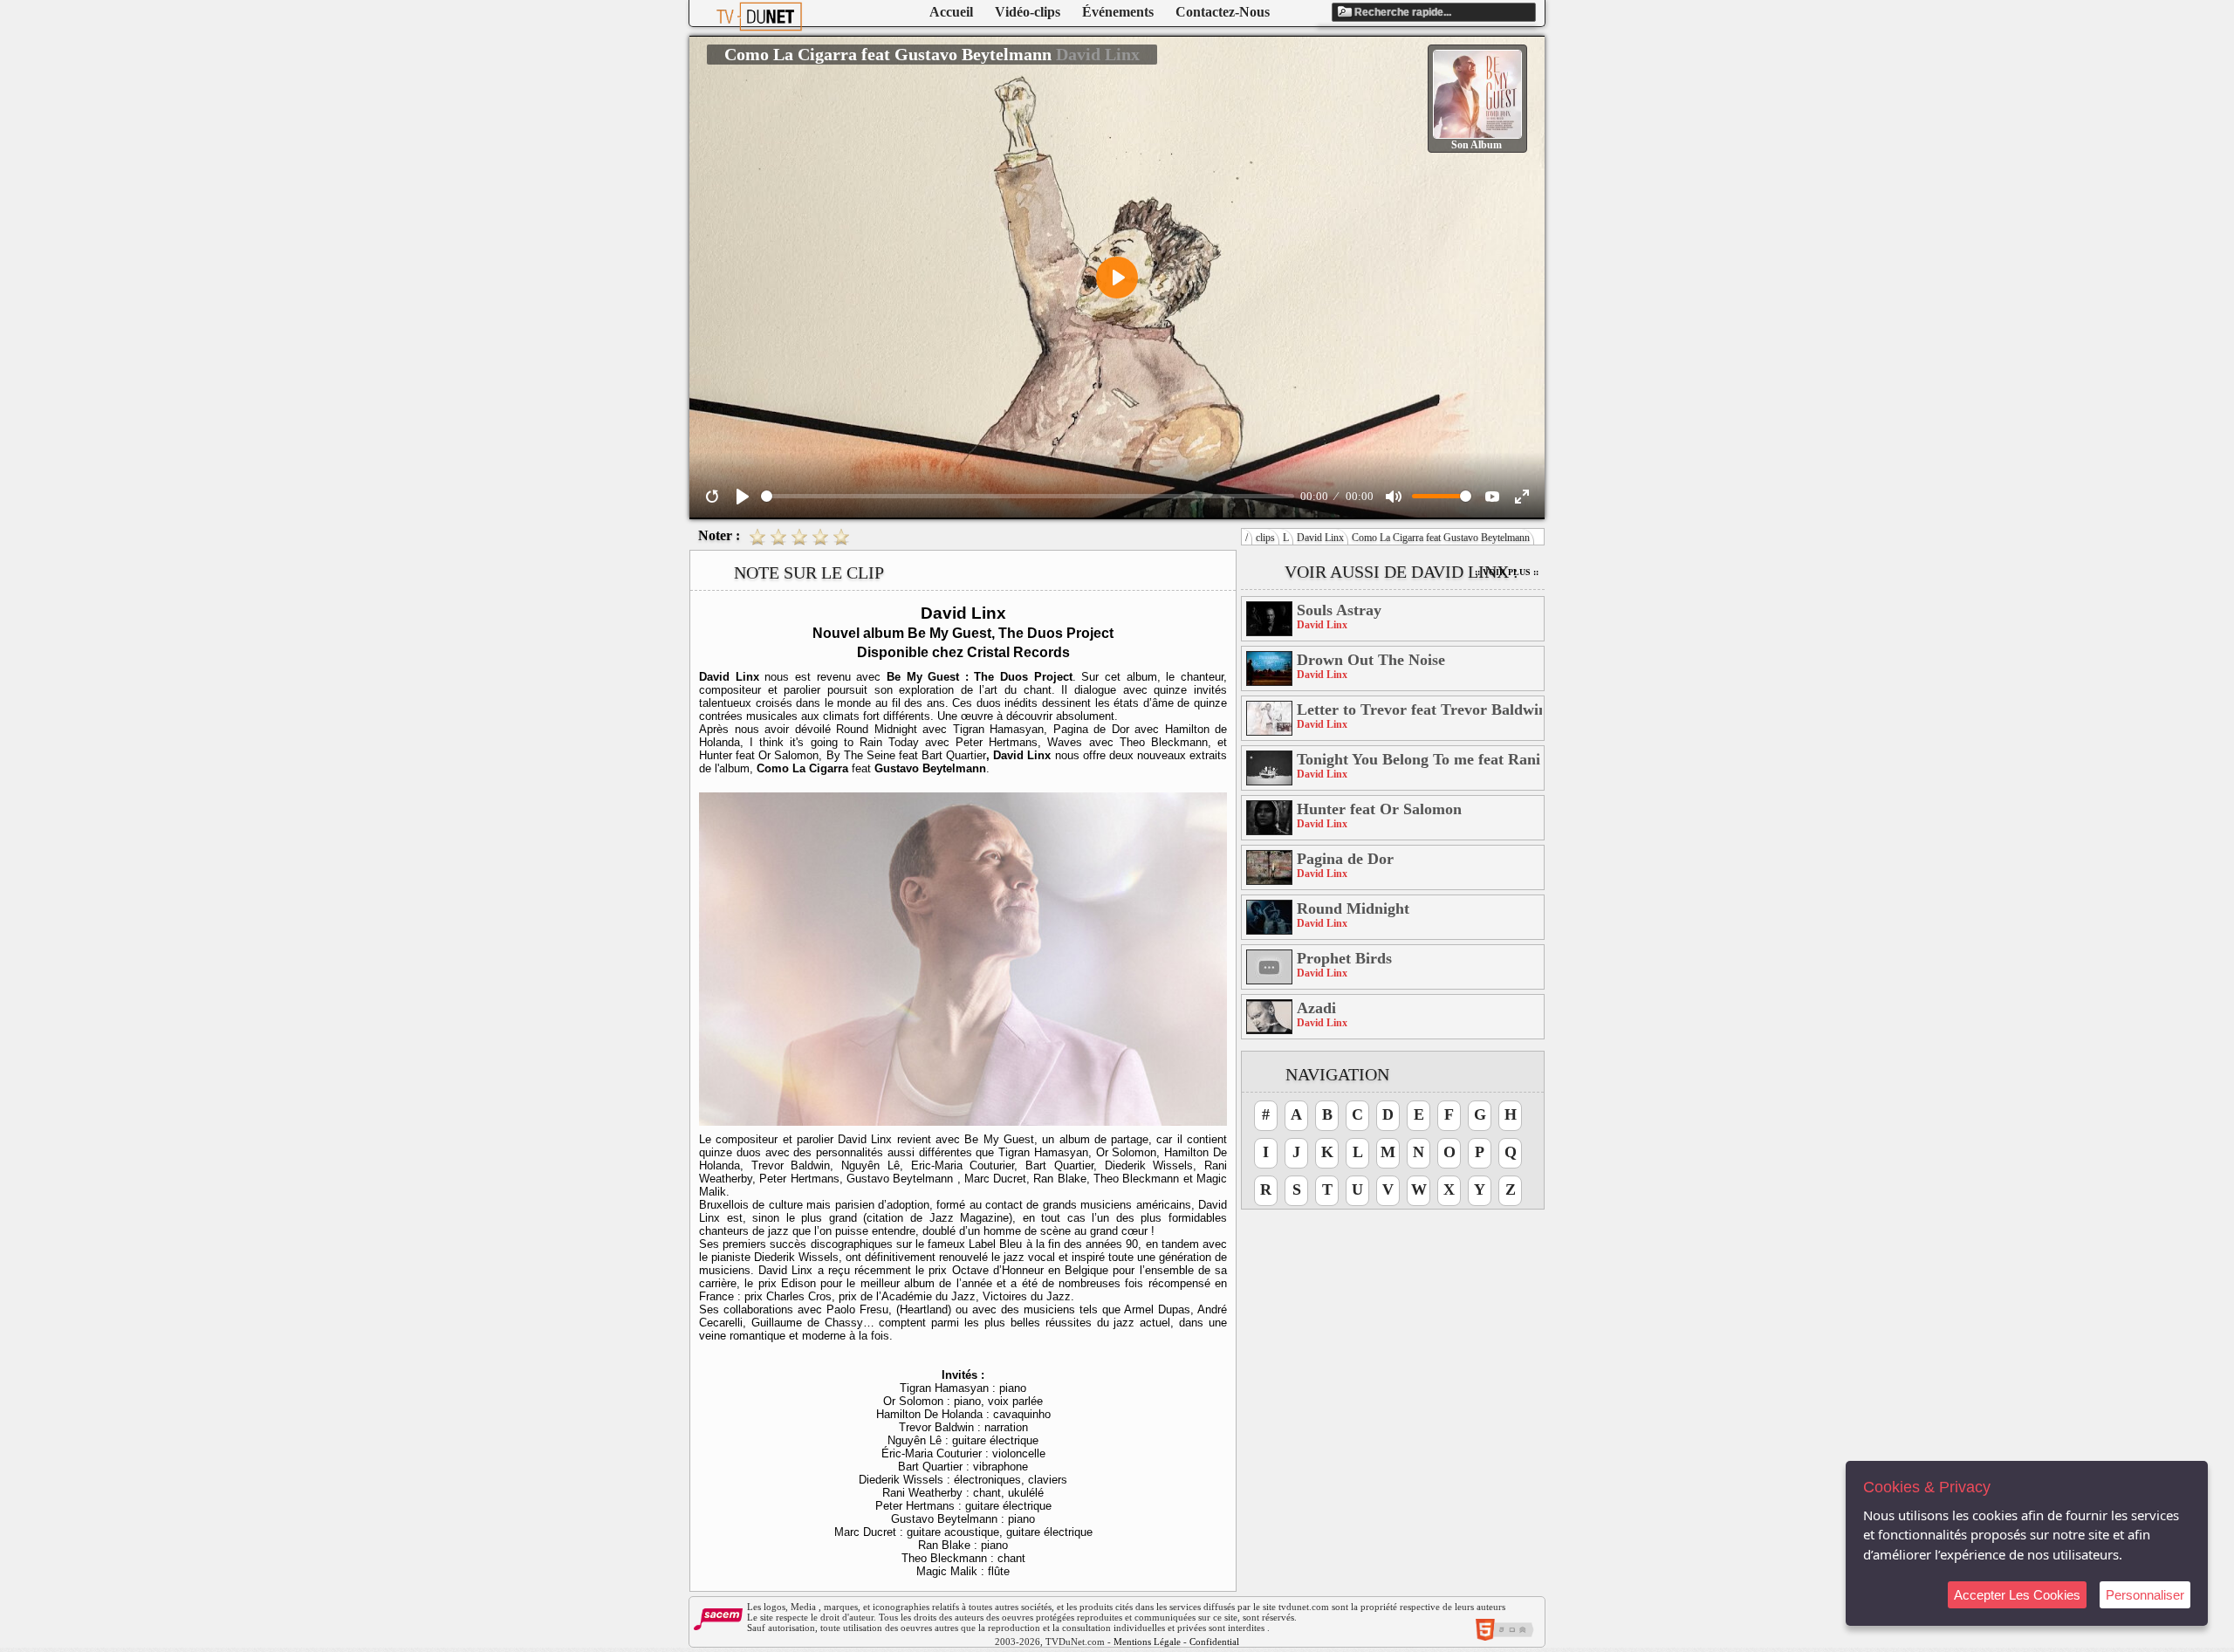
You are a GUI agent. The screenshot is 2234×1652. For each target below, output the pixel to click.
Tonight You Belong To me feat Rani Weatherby (1419, 759)
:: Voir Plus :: (1507, 572)
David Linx (1320, 538)
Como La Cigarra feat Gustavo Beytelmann (1441, 538)
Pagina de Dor (1345, 859)
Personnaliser (2145, 1595)
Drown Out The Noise (1371, 660)
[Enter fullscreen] (1522, 497)
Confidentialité (1219, 1642)
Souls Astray (1339, 610)
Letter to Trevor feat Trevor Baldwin (1419, 709)
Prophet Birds (1344, 958)
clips (1265, 538)
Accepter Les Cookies (2017, 1595)
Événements (1118, 12)
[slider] (1028, 496)
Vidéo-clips (1028, 12)
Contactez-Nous (1223, 12)
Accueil (951, 12)
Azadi (1316, 1008)
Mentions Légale (1147, 1642)
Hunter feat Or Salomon (1379, 809)
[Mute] (1394, 497)
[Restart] (712, 497)
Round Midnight (1353, 908)
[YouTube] (1492, 497)
